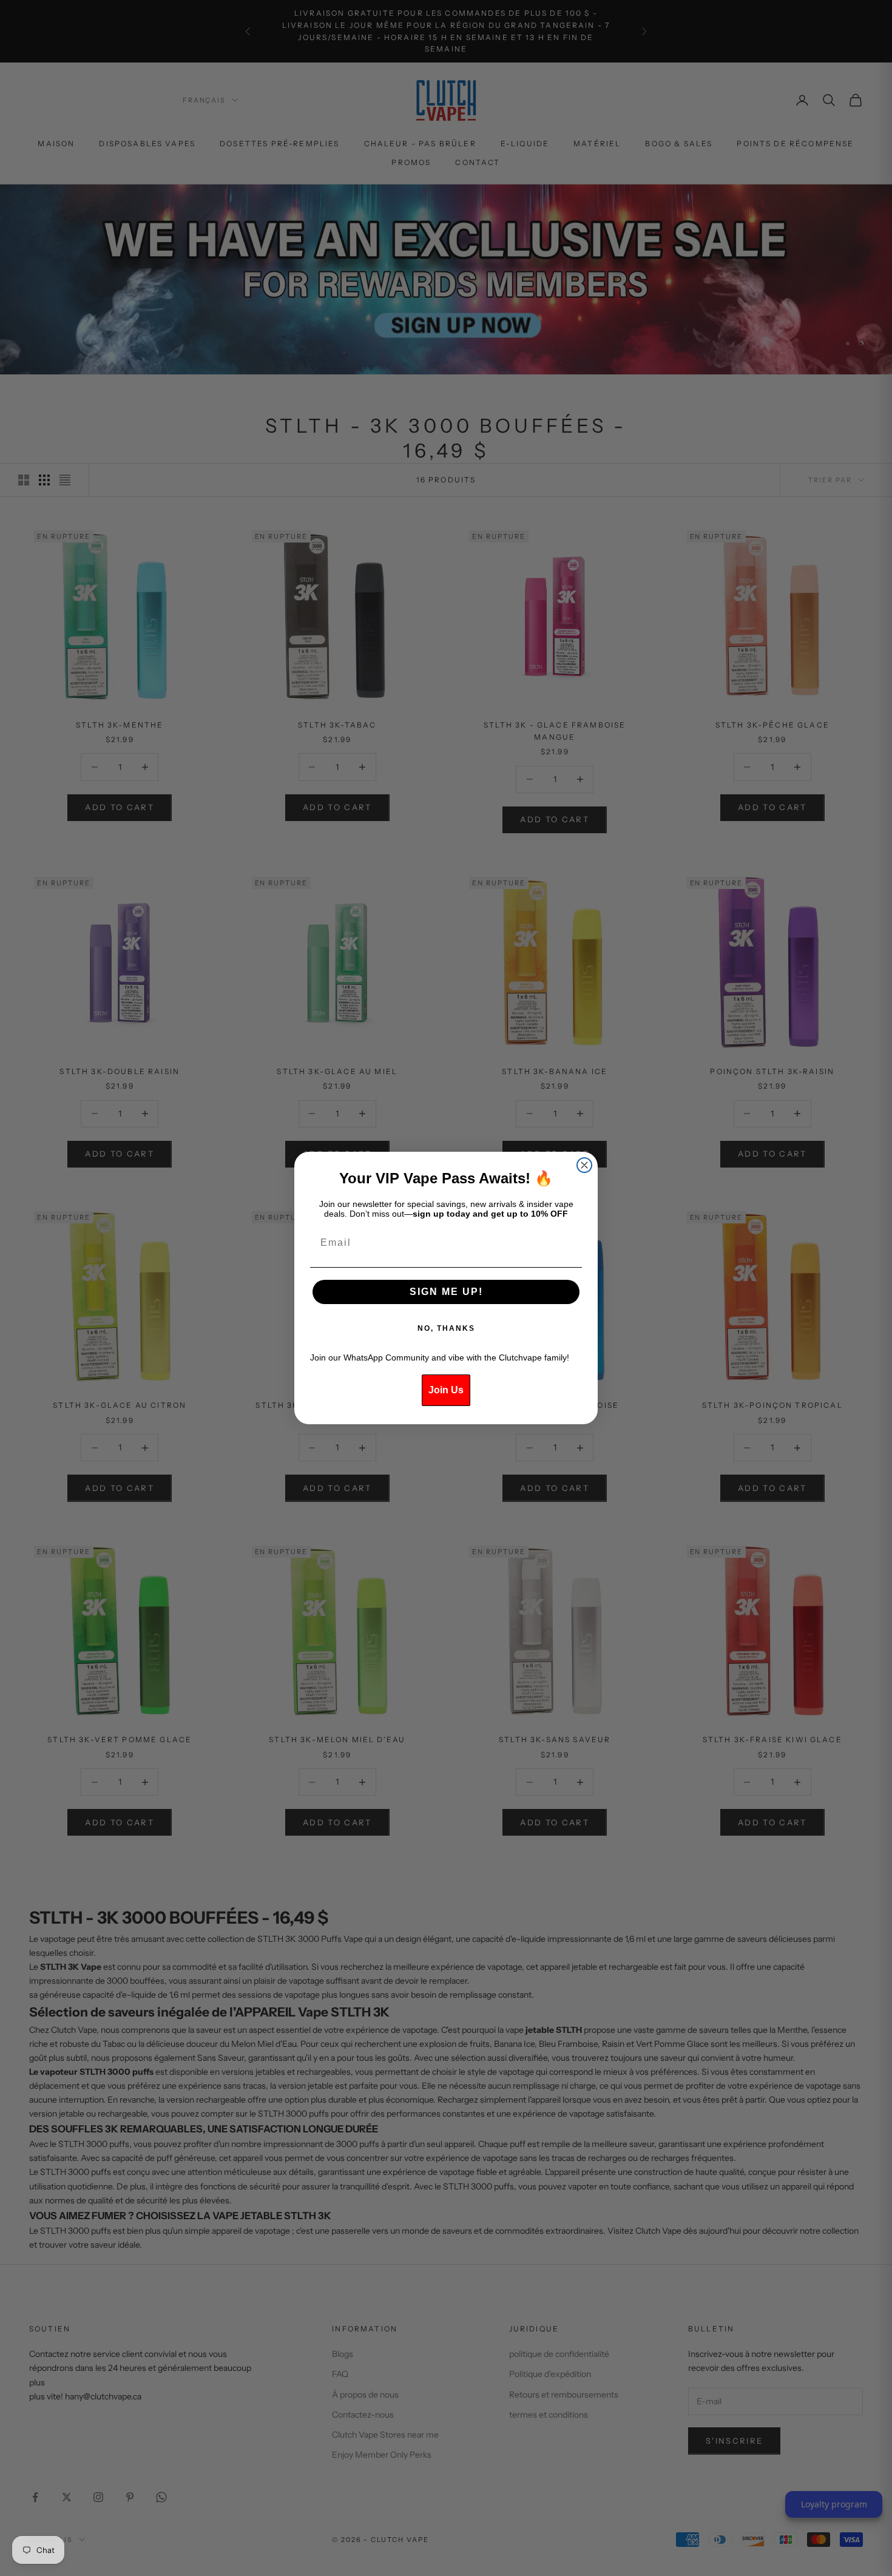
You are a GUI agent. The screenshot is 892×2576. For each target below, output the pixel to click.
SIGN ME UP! (446, 1292)
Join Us (446, 1390)
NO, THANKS (446, 1328)
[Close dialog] (584, 1165)
